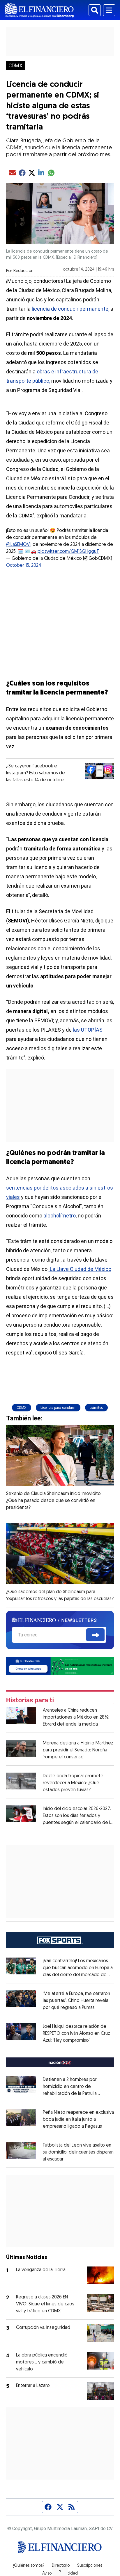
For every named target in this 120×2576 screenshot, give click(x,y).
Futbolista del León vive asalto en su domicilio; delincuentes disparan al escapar (78, 2152)
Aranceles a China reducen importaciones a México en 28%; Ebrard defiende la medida (76, 1717)
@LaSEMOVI (18, 545)
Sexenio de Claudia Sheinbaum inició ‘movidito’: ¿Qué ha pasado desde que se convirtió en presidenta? (54, 1501)
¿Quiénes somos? (28, 2566)
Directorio (61, 2566)
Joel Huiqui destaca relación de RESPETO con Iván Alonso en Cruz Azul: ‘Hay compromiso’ (76, 2034)
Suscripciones (90, 2566)
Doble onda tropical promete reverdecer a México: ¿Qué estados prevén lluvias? (73, 1783)
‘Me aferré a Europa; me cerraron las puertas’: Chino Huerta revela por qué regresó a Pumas (76, 2001)
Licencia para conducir (58, 1408)
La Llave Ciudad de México (80, 1269)
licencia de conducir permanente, (70, 309)
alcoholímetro (59, 1216)
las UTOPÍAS (87, 1030)
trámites (96, 1408)
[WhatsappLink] (60, 1666)
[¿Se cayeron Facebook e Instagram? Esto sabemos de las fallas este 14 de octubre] (99, 771)
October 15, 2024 (24, 566)
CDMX (15, 66)
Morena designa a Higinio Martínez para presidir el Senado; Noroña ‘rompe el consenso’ (78, 1750)
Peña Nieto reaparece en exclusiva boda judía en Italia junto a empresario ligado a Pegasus (78, 2120)
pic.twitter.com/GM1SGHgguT (68, 552)
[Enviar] (95, 1635)
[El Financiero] (39, 10)
